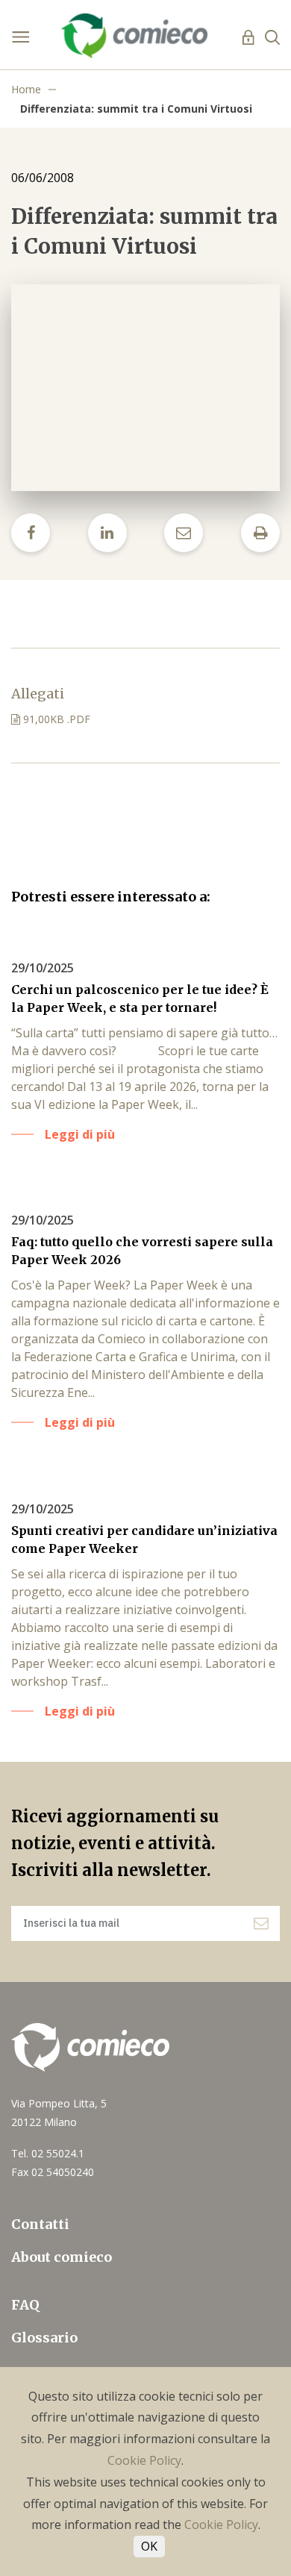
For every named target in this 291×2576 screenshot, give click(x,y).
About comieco (62, 2257)
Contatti (40, 2224)
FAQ (25, 2305)
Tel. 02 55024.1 (48, 2153)
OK (149, 2546)
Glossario (44, 2338)
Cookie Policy (144, 2460)
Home (26, 89)
